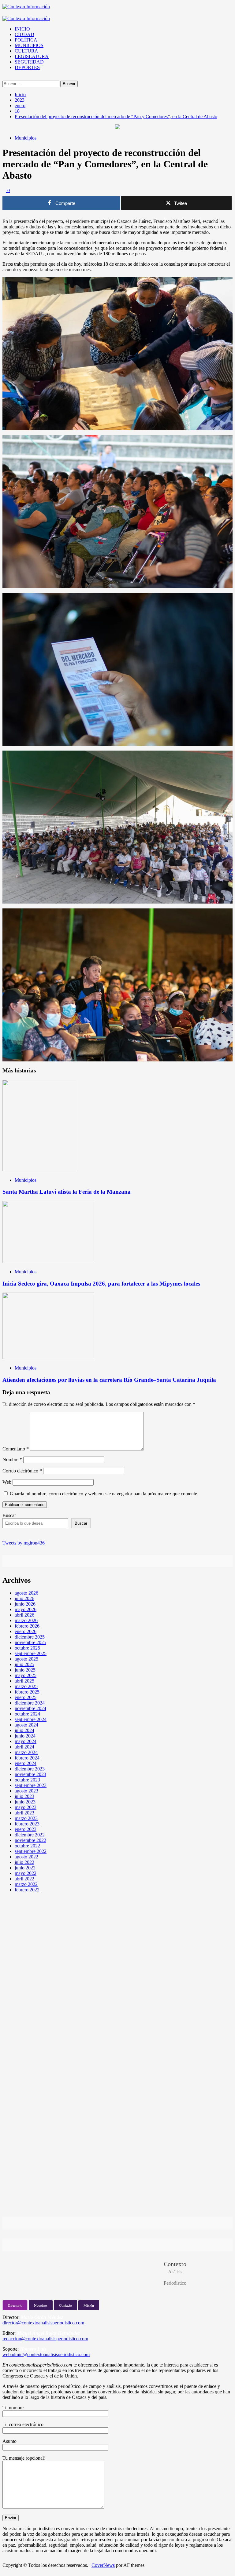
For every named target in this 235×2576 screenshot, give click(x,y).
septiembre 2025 (31, 1653)
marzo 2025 (26, 1686)
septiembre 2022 (31, 1851)
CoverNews (103, 2565)
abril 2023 (24, 1813)
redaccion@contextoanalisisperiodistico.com (45, 2339)
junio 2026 (25, 1604)
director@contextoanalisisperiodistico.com (43, 2323)
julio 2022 (24, 1862)
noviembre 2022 (30, 1840)
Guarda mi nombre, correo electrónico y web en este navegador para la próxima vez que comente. (104, 1494)
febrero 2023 (27, 1824)
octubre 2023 (27, 1780)
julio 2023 (24, 1796)
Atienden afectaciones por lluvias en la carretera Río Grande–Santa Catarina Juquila (109, 1380)
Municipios (26, 138)
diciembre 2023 (30, 1769)
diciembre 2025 (30, 1637)
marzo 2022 (26, 1884)
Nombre (12, 1459)
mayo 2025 (26, 1675)
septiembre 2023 (31, 1785)
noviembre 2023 (30, 1774)
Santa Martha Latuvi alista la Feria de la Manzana (67, 1192)
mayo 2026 (26, 1609)
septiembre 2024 (31, 1719)
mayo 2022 (26, 1873)
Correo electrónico (22, 1471)
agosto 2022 (26, 1857)
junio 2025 (25, 1670)
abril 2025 (24, 1681)
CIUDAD (24, 34)
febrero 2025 (27, 1692)
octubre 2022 (27, 1846)
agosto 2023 (26, 1791)
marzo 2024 (26, 1752)
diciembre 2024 (30, 1703)
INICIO (22, 29)
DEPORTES (27, 67)
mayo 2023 (26, 1807)
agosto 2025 (26, 1659)
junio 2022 (25, 1868)
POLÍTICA (26, 40)
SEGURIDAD (29, 62)
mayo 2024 (26, 1741)
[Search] (4, 78)
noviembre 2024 (30, 1708)
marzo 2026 (26, 1620)
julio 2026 (24, 1598)
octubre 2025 (27, 1648)
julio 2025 (24, 1664)
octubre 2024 (27, 1714)
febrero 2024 (27, 1758)
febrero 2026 (27, 1626)
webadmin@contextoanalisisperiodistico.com (46, 2354)
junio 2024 (25, 1736)
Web (7, 1482)
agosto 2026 (26, 1593)
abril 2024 (24, 1747)
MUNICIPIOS (29, 45)
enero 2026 (26, 1631)
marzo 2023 (26, 1818)
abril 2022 (24, 1879)
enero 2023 (26, 1829)
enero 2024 (26, 1763)
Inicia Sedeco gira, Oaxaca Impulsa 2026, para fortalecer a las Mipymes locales (101, 1284)
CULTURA (26, 51)
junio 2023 (25, 1802)
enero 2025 (26, 1697)
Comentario (16, 1449)
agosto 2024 (26, 1725)
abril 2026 (24, 1615)
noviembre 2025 (30, 1642)
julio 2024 (24, 1730)
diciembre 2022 (30, 1835)
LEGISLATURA (32, 56)
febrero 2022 (27, 1890)
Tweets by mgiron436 (24, 1543)
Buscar (9, 1515)
